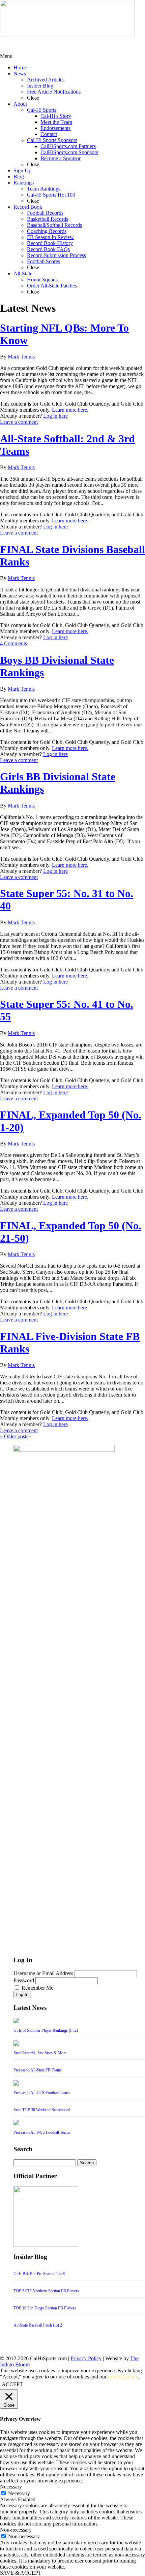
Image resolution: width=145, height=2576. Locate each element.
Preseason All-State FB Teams (38, 2070)
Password (24, 1980)
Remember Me (37, 1988)
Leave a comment (19, 422)
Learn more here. (70, 410)
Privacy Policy (86, 2358)
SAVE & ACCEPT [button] (21, 2573)
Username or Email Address (43, 1973)
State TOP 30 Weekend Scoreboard (42, 2110)
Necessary (19, 2493)
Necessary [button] (11, 2487)
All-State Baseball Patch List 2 (38, 2325)
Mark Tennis (21, 357)
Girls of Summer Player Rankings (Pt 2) (46, 2030)
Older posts (14, 1436)
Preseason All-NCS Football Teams (42, 2132)
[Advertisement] (54, 45)
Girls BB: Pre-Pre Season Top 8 (39, 2274)
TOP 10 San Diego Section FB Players (45, 2308)
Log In (22, 1995)
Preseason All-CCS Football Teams (42, 2093)
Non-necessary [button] (16, 2530)
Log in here (55, 416)
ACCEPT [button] (12, 2384)
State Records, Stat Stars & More (40, 2053)
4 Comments (13, 643)
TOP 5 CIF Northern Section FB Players (46, 2291)
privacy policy (123, 2377)
